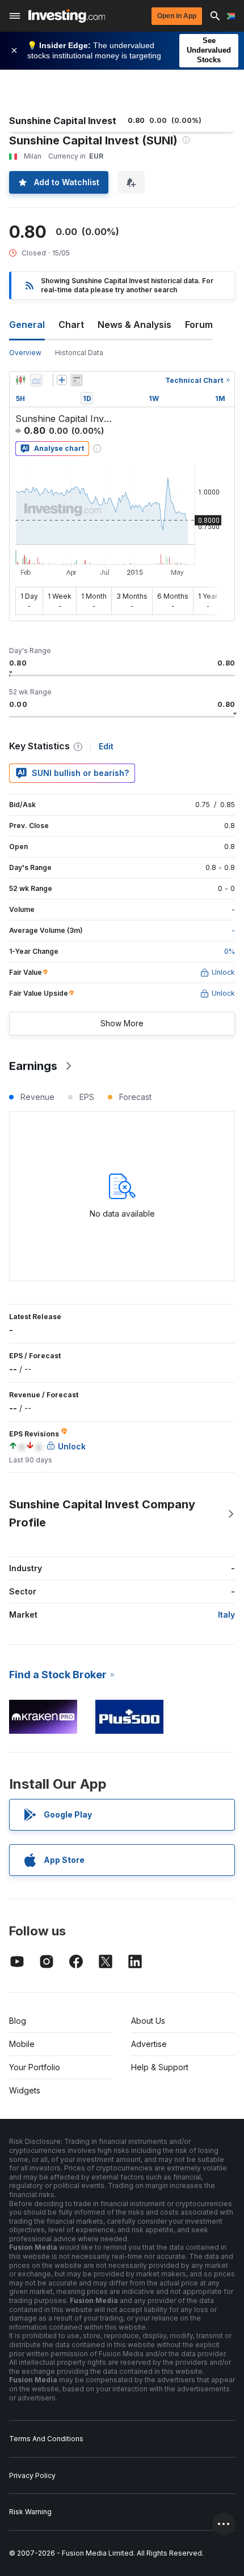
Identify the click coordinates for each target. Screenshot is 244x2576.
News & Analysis (134, 325)
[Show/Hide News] (77, 380)
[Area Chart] (36, 380)
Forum (199, 325)
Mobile (22, 2044)
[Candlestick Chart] (20, 380)
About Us (148, 2021)
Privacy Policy (32, 2475)
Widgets (25, 2090)
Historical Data (79, 353)
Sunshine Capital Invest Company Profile (102, 1513)
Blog (18, 2021)
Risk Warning (30, 2512)
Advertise (149, 2044)
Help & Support (160, 2067)
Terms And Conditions (46, 2439)
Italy (226, 1615)
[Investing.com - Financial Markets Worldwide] (67, 16)
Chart (71, 325)
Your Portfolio (35, 2067)
